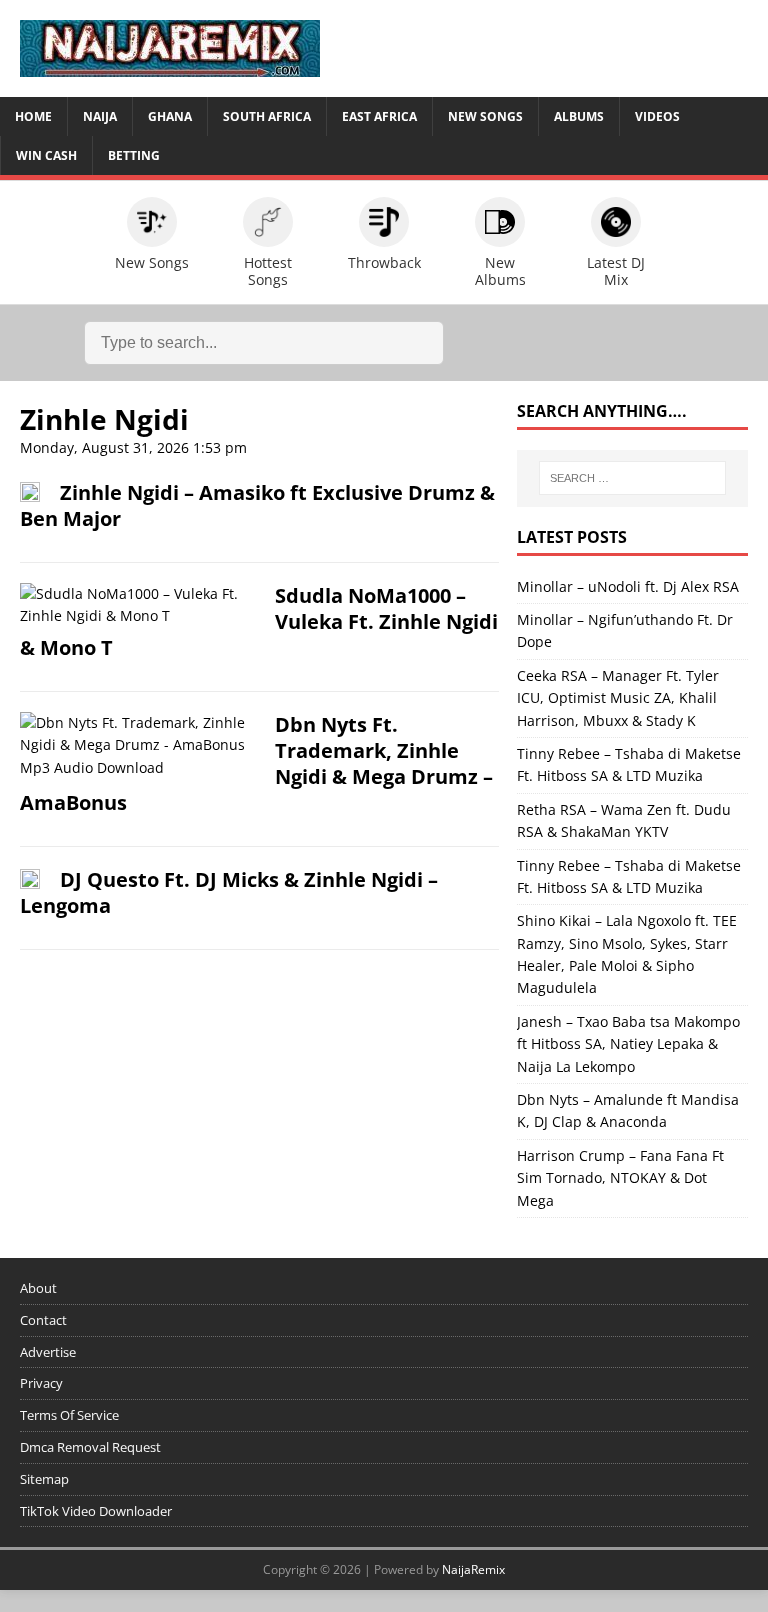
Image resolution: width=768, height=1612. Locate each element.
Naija (100, 116)
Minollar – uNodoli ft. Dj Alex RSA (628, 586)
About (38, 1288)
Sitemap (44, 1479)
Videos (657, 116)
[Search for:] (632, 478)
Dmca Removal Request (90, 1447)
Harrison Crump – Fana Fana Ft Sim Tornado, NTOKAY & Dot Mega (620, 1178)
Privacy (41, 1383)
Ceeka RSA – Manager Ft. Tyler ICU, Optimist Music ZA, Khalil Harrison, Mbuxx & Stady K (618, 698)
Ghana (170, 116)
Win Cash (46, 155)
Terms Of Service (69, 1415)
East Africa (379, 116)
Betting (134, 155)
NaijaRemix (473, 1569)
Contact (43, 1320)
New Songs (485, 116)
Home (33, 116)
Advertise (48, 1352)
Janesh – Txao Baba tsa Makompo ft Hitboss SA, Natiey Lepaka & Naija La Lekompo (628, 1044)
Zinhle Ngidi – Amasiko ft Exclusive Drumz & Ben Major (257, 505)
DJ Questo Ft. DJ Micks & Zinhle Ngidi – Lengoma (229, 892)
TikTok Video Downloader (96, 1511)
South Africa (267, 116)
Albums (579, 116)
